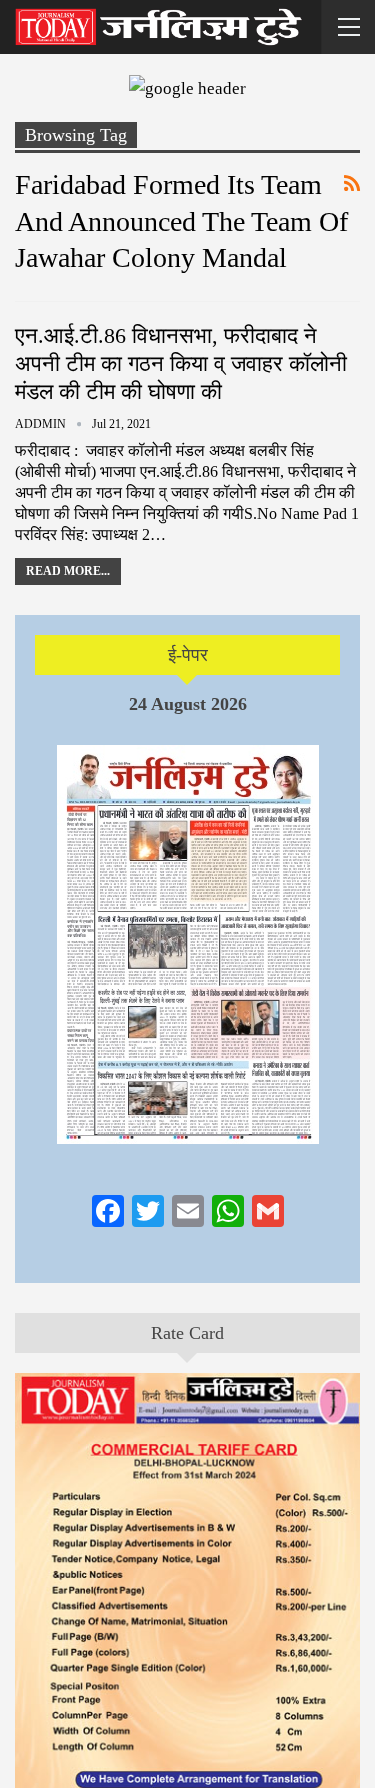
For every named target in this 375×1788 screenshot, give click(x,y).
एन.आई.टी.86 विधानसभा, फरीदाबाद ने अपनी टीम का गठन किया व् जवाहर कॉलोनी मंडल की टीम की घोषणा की (181, 363)
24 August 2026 (188, 704)
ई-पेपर (188, 655)
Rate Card (187, 1333)
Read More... (68, 571)
